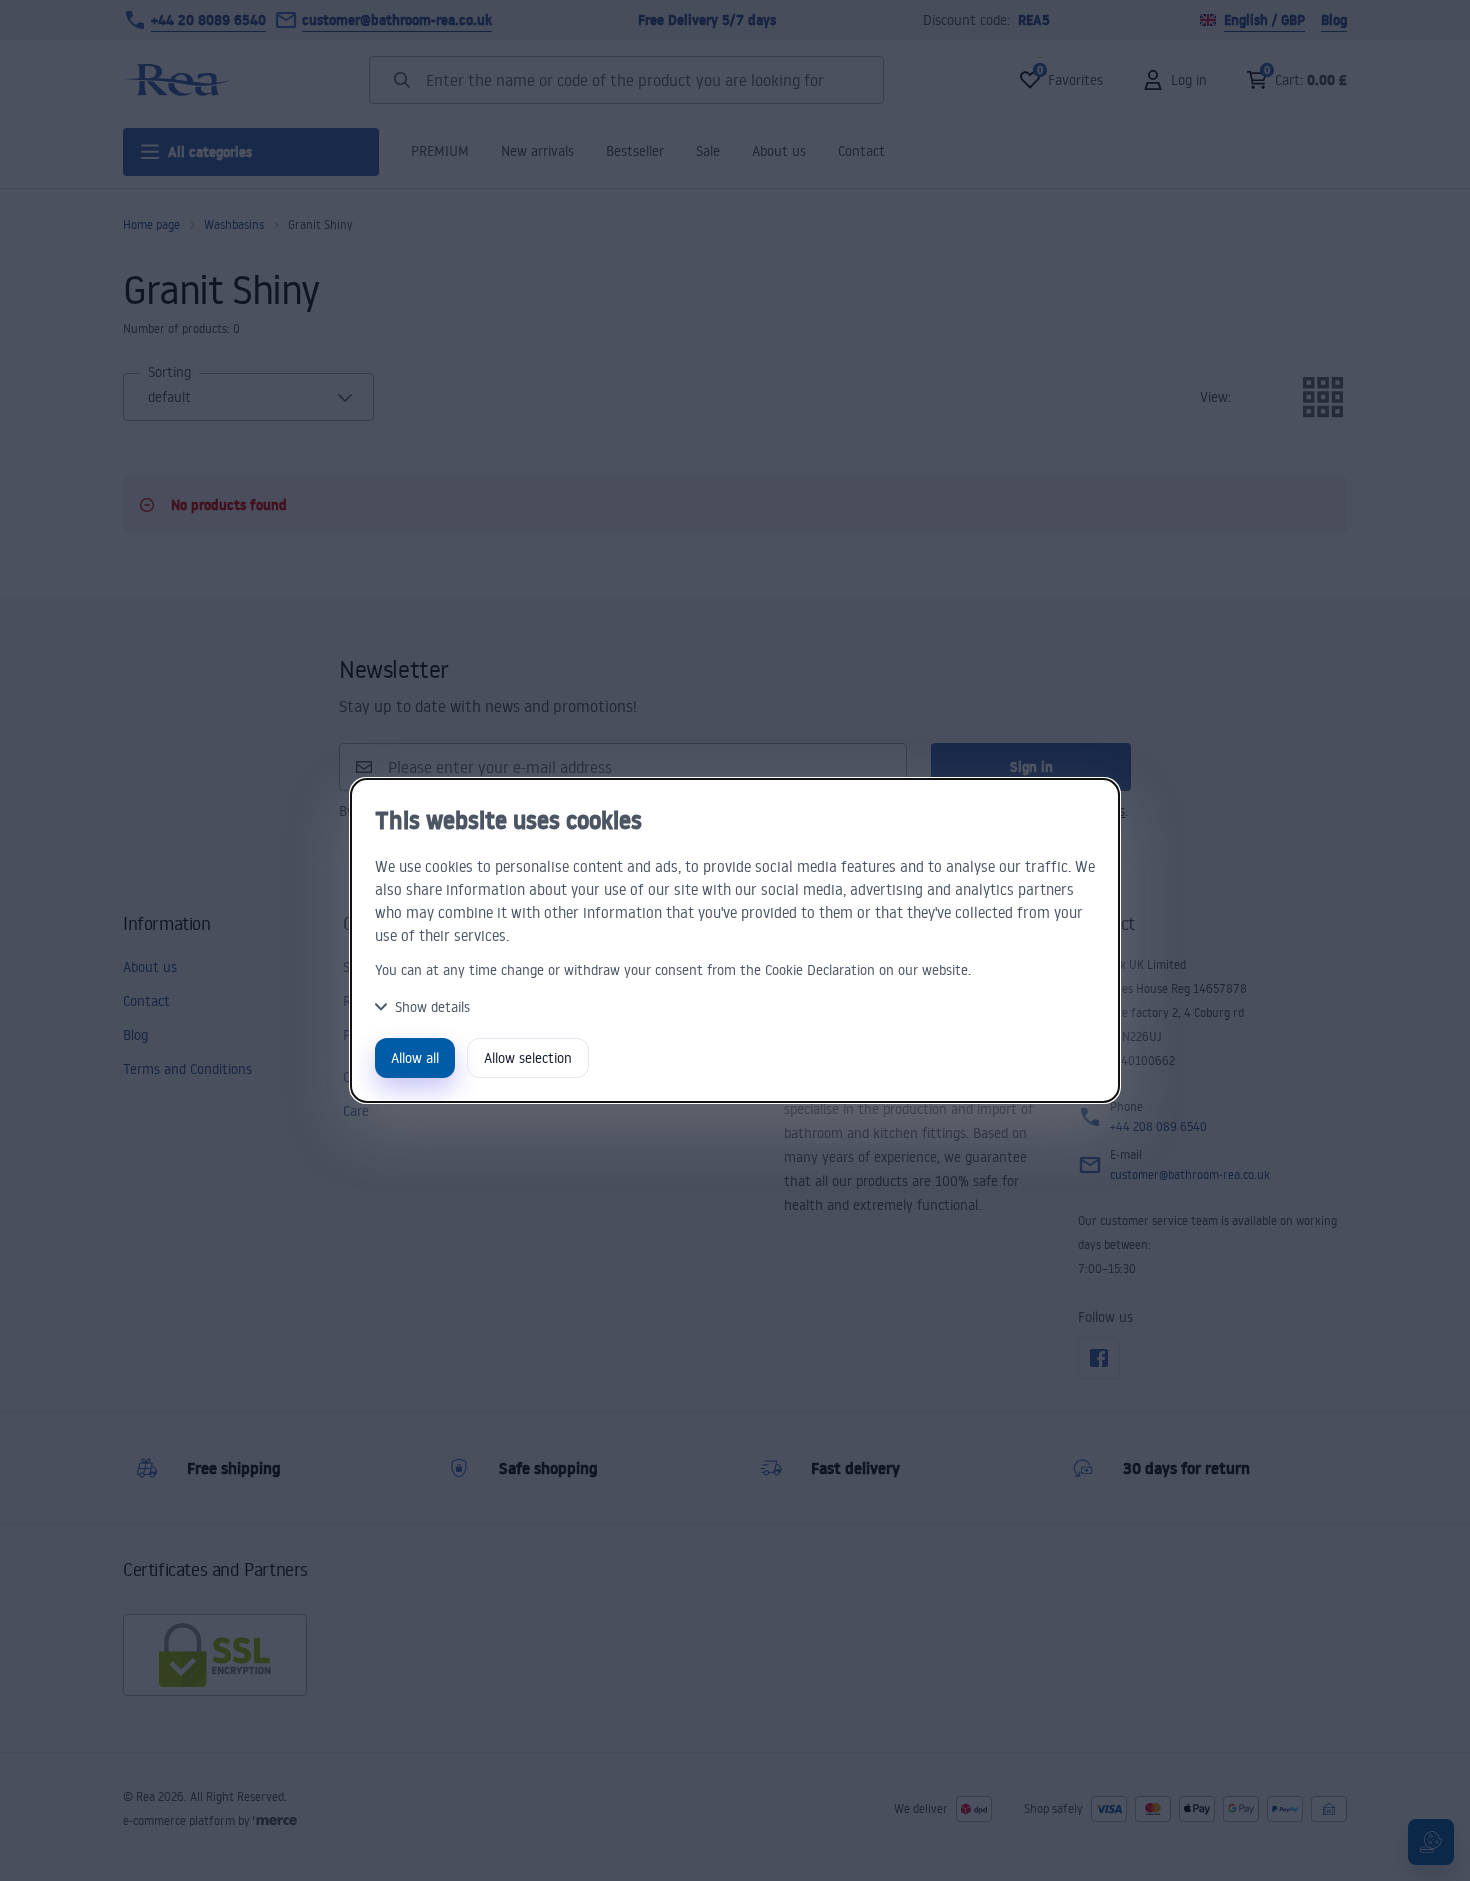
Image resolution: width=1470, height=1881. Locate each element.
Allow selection (528, 1057)
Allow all (415, 1057)
